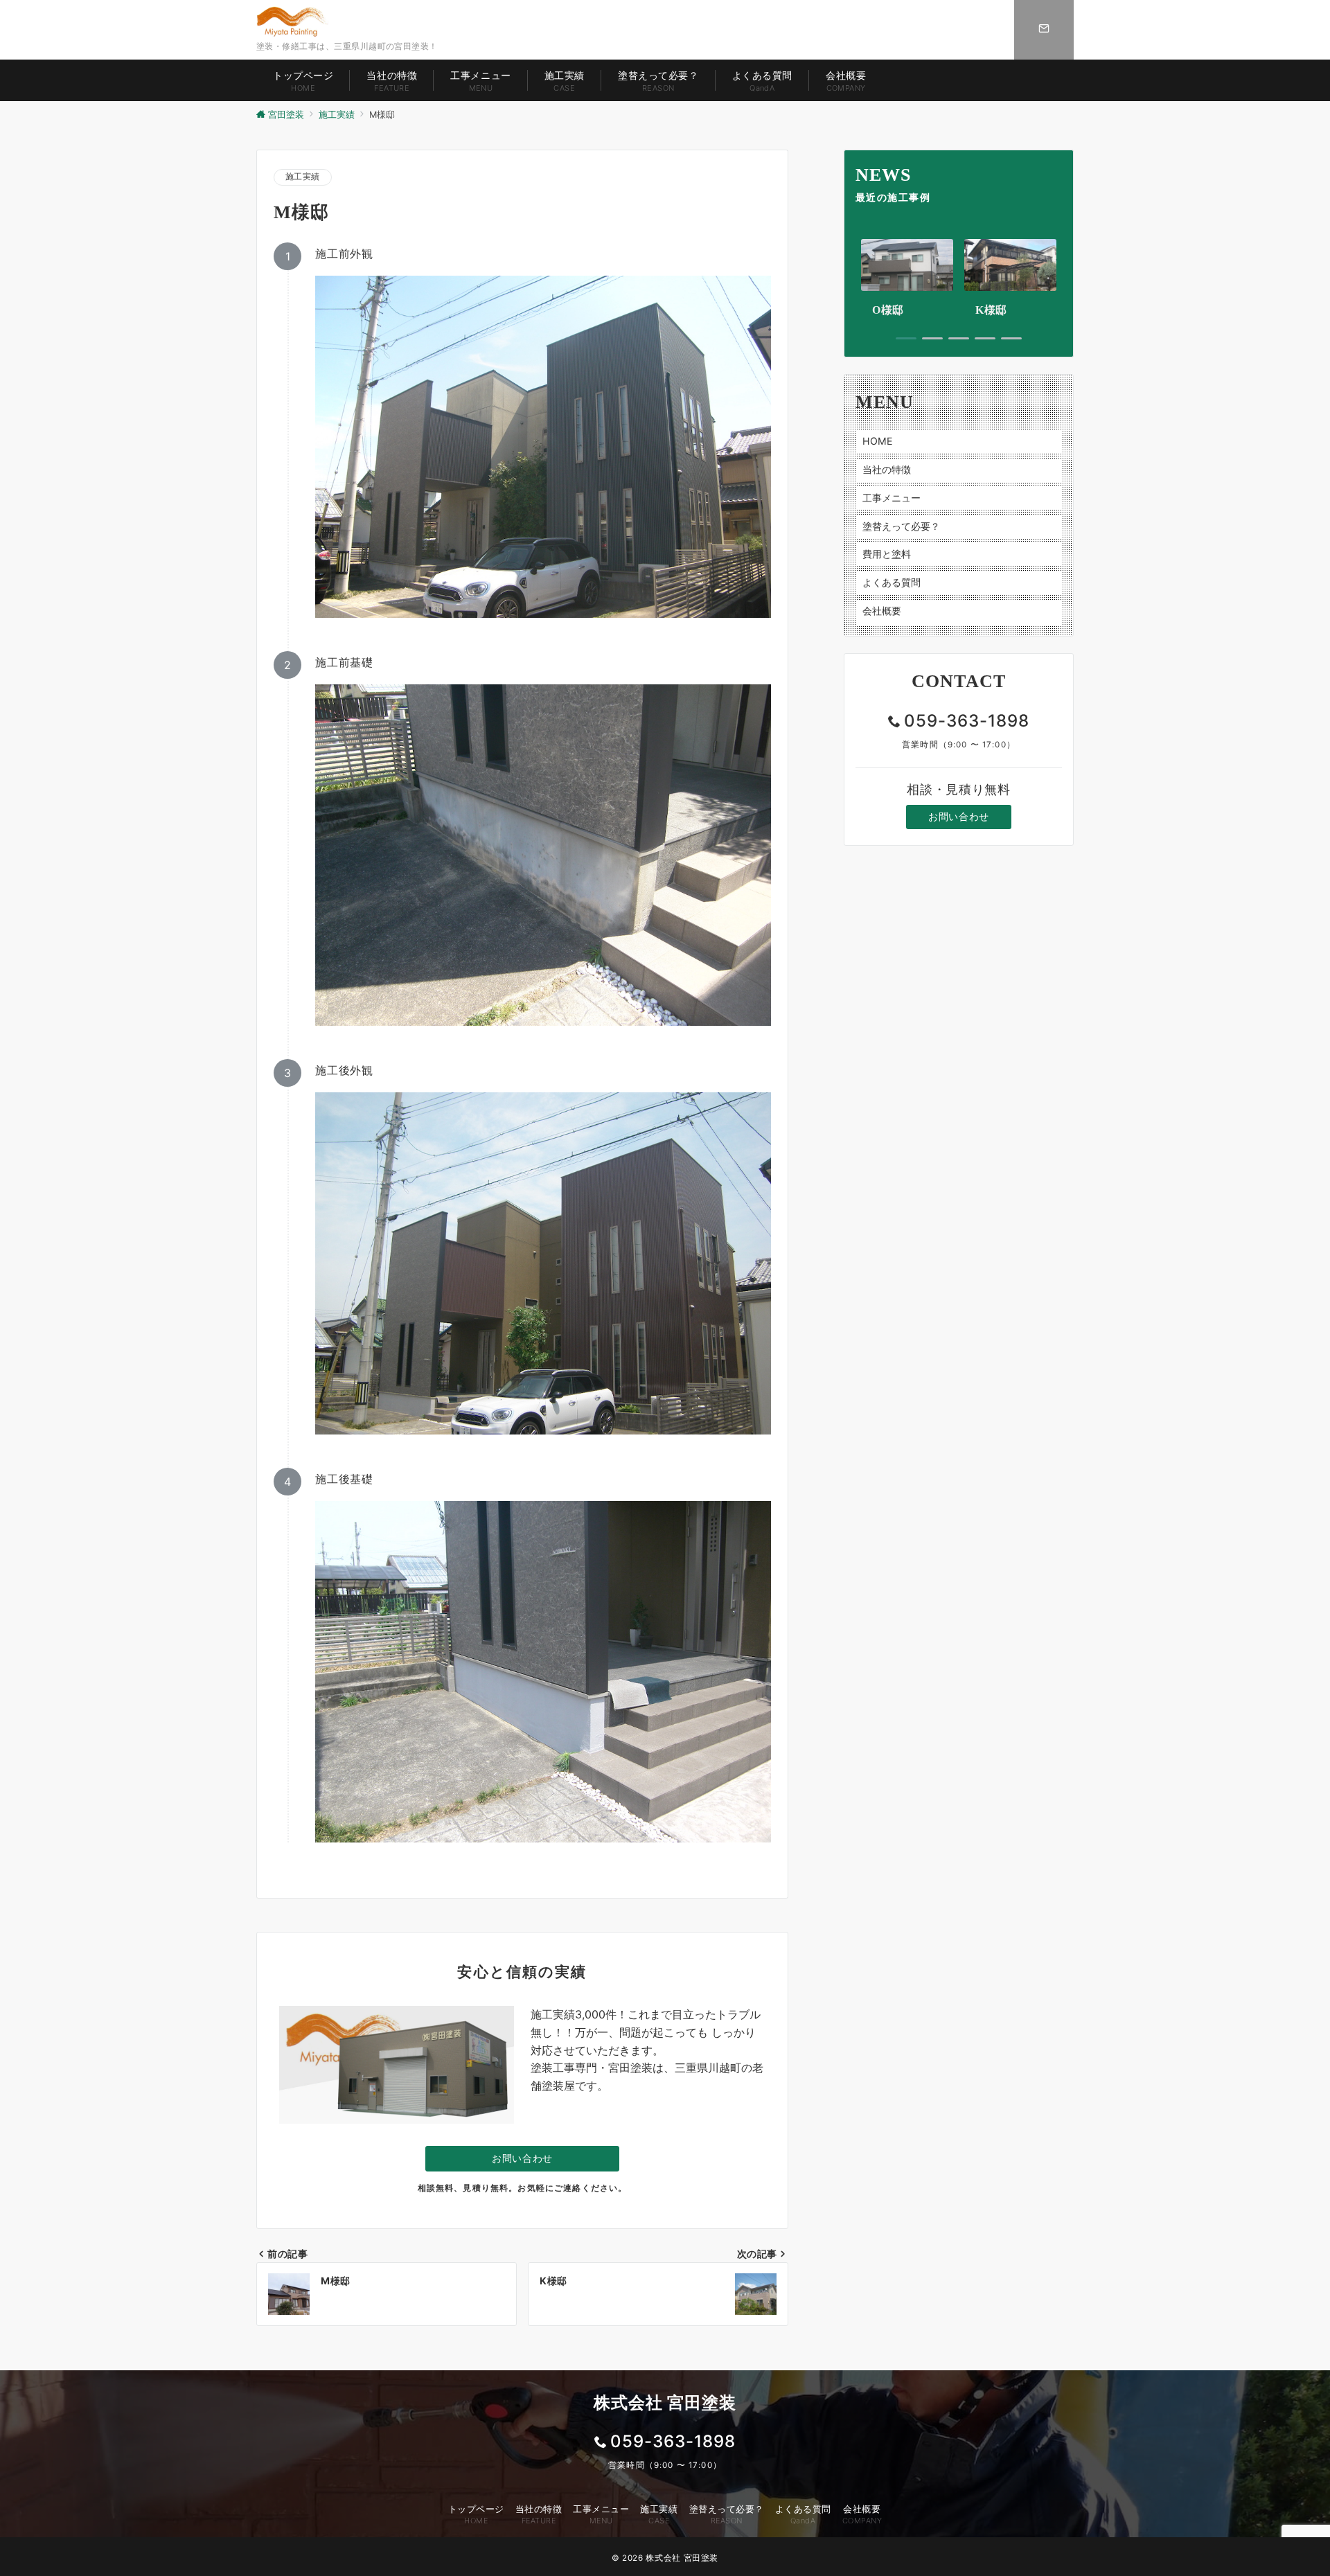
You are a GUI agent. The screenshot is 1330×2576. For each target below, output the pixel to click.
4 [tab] (985, 338)
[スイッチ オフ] (1044, 30)
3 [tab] (959, 338)
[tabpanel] (907, 279)
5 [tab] (1011, 338)
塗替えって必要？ (901, 525)
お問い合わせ (522, 2158)
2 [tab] (932, 338)
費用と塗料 (887, 554)
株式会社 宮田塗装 (682, 2558)
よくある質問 (892, 582)
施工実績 (303, 177)
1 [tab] (906, 338)
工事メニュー (892, 497)
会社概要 (882, 610)
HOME (878, 441)
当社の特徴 (887, 469)
